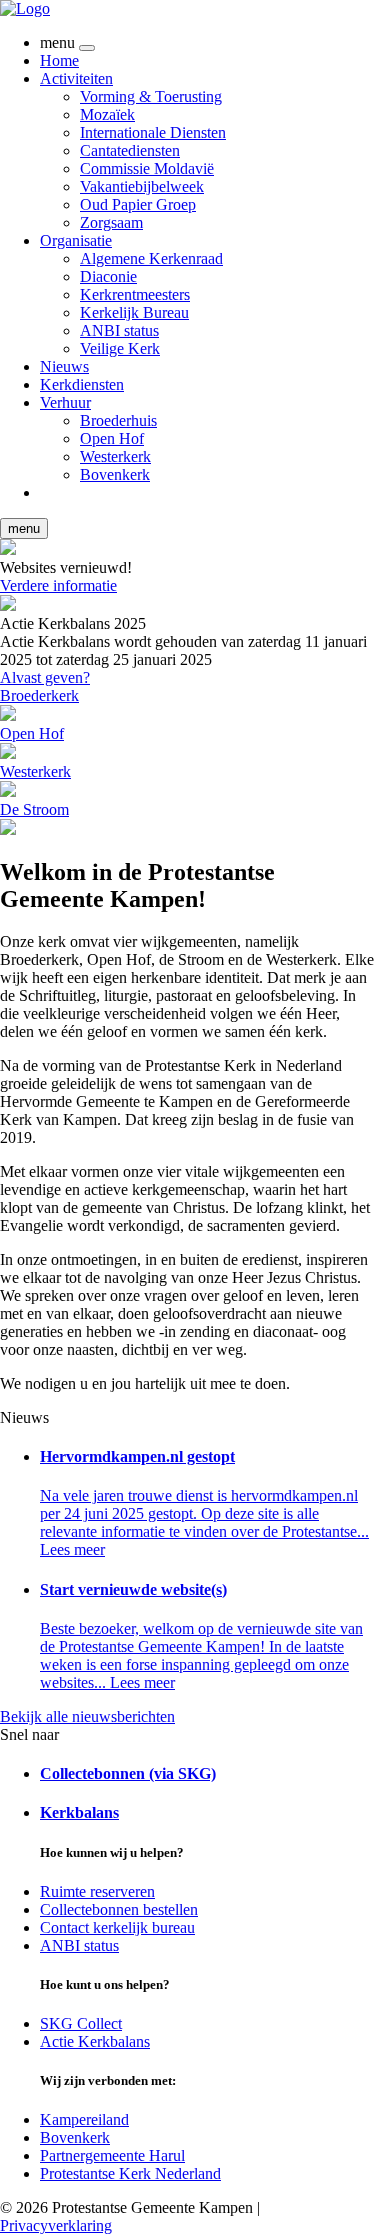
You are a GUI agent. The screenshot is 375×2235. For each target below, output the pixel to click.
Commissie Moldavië (147, 168)
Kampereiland (84, 2119)
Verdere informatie (58, 585)
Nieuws (64, 366)
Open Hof (112, 438)
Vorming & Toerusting (151, 96)
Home (59, 60)
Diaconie (108, 276)
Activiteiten (76, 78)
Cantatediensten (130, 150)
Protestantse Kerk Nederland (130, 2173)
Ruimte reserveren (97, 1891)
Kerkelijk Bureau (134, 312)
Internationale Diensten (153, 132)
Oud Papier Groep (138, 204)
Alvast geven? (45, 677)
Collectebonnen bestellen (119, 1909)
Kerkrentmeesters (135, 294)
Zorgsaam (111, 222)
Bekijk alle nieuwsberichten (87, 1716)
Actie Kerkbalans (95, 2041)
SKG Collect (81, 2023)
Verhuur (65, 402)
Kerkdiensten (82, 384)
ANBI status (119, 330)
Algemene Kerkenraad (151, 258)
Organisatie (76, 240)
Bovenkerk (115, 474)
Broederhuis (118, 420)
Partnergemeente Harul (112, 2155)
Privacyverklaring (56, 2225)
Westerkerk (115, 456)
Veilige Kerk (120, 348)
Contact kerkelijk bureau (117, 1927)
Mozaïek (107, 114)
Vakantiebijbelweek (142, 186)
